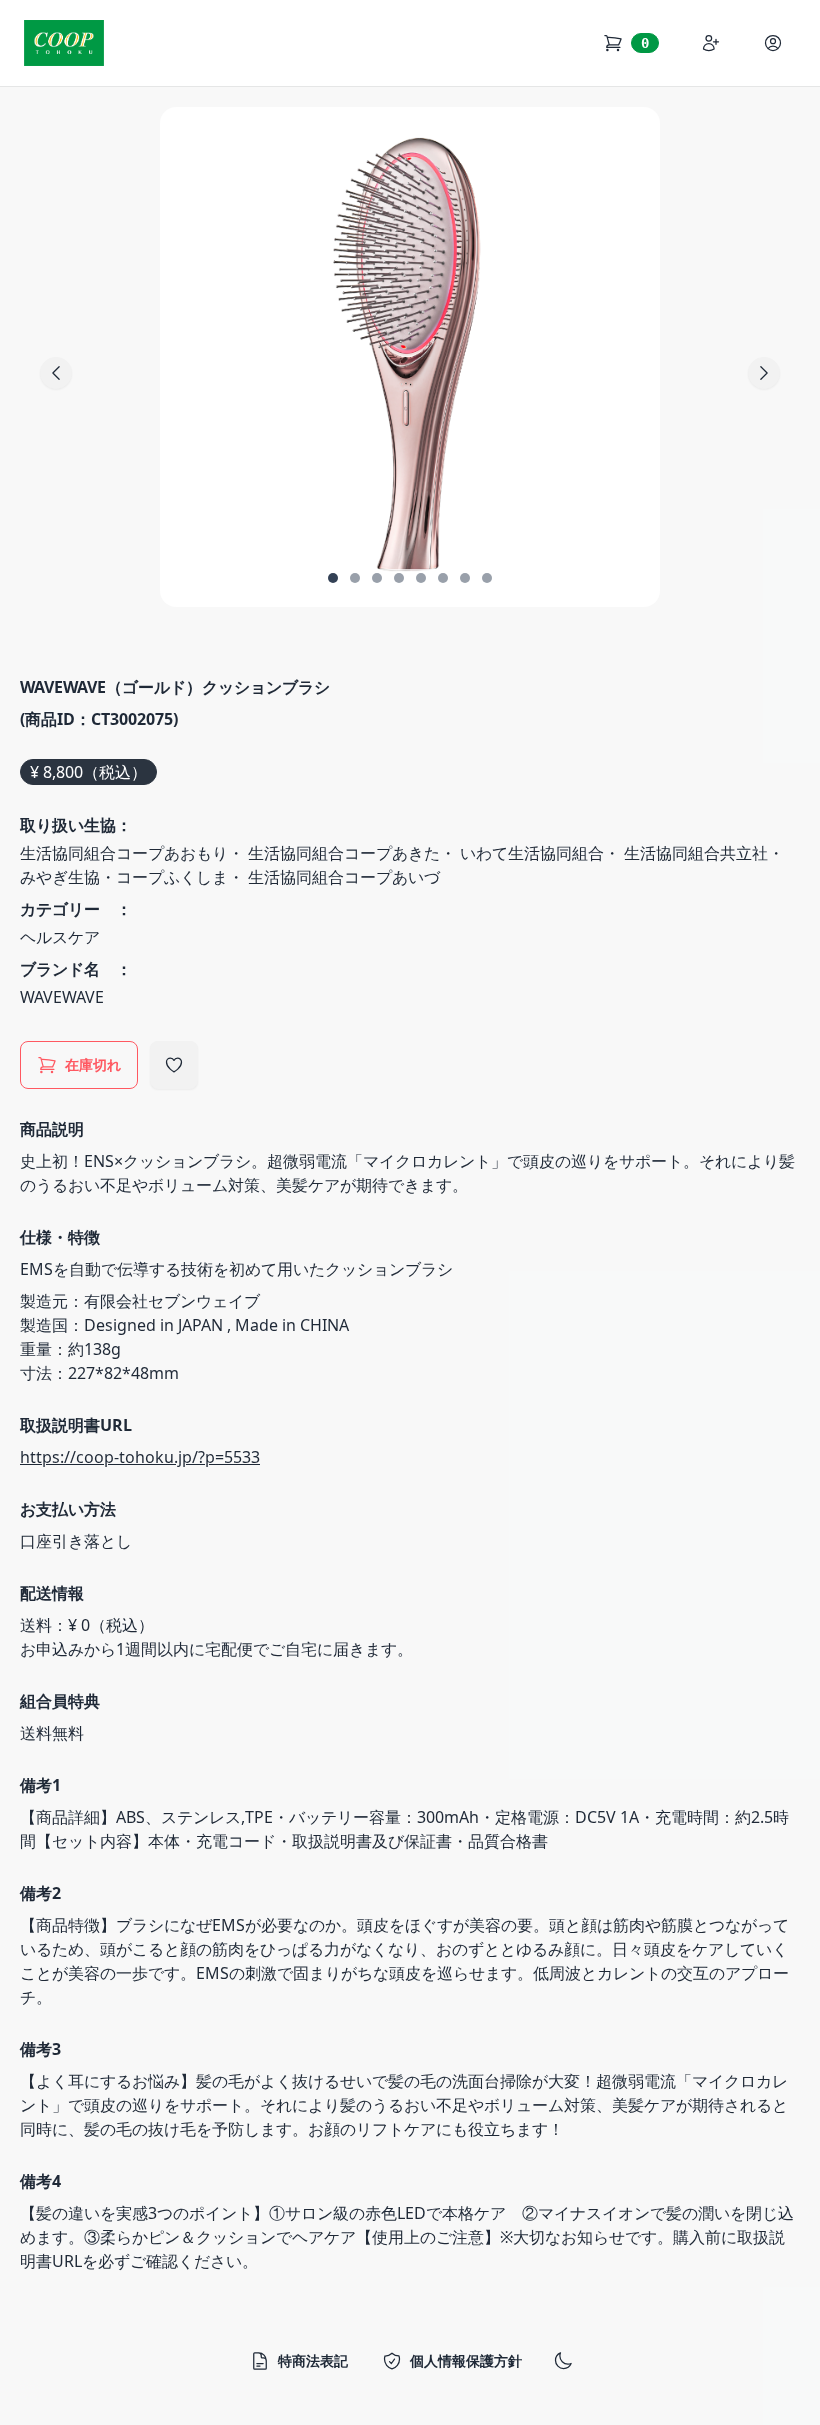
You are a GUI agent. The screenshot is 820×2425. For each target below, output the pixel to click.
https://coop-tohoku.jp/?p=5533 (140, 1457)
